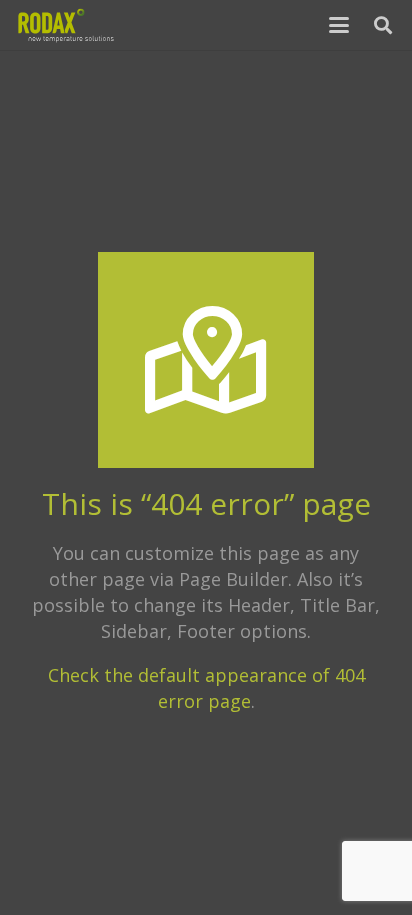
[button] (339, 25)
